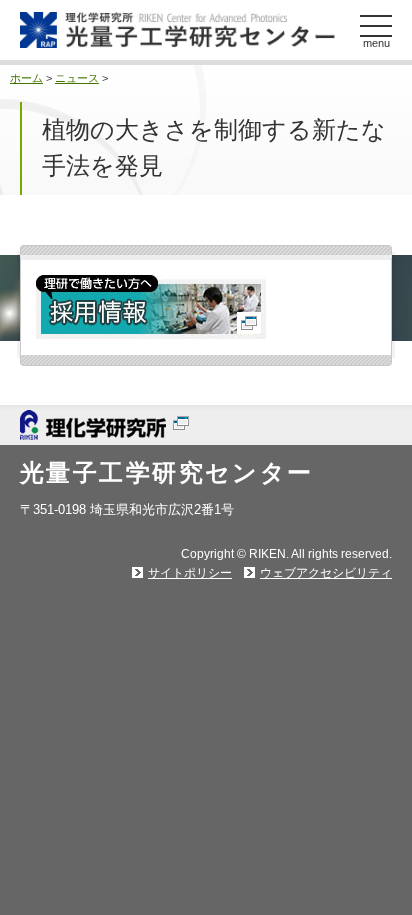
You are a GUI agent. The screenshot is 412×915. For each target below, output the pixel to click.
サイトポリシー (190, 573)
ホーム (26, 78)
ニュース (77, 78)
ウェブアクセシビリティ (326, 573)
